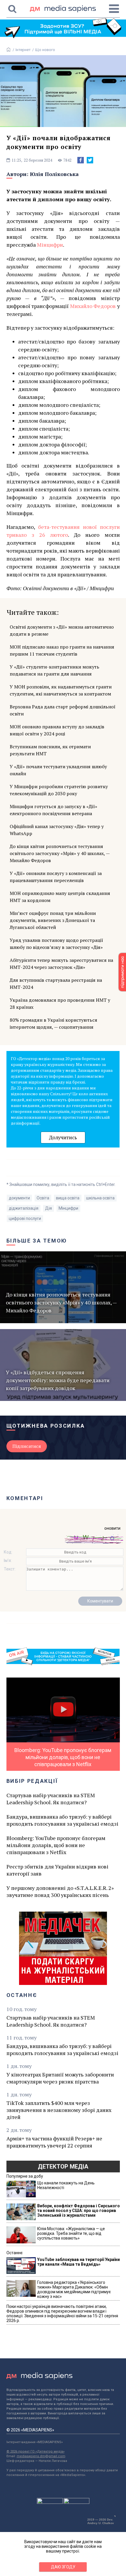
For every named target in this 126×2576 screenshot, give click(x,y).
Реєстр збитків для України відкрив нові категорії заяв (57, 1870)
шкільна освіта (100, 1198)
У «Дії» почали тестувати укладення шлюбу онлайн (58, 770)
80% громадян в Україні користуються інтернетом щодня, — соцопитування (53, 1023)
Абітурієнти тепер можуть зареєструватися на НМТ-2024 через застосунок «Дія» (61, 964)
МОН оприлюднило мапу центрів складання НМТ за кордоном (60, 897)
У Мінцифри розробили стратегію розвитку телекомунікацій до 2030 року (59, 790)
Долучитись (63, 1137)
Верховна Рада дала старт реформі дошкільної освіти (63, 710)
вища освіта (68, 1198)
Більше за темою (37, 1241)
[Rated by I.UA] (50, 2502)
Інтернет (23, 50)
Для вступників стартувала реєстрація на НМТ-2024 (56, 984)
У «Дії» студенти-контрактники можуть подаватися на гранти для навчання (55, 670)
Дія (48, 1208)
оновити (112, 1528)
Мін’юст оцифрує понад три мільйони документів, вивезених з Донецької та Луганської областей (53, 920)
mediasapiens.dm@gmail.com (41, 2456)
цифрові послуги (25, 1218)
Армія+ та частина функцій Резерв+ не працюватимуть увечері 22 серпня (54, 2142)
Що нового (45, 50)
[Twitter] (90, 160)
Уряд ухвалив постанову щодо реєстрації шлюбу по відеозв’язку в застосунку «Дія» (56, 944)
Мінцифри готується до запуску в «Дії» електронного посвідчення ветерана (53, 810)
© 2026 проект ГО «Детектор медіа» (35, 2451)
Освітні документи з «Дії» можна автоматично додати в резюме (62, 630)
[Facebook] (81, 160)
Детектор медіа (63, 2167)
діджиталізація (24, 1208)
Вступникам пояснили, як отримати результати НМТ (50, 750)
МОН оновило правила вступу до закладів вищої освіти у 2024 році (57, 730)
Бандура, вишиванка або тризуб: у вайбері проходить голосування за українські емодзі (62, 1820)
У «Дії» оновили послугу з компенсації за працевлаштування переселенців (56, 877)
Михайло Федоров (93, 306)
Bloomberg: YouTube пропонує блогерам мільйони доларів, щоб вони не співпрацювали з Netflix (56, 1845)
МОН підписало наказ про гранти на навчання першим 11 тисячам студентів (62, 650)
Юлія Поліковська (54, 174)
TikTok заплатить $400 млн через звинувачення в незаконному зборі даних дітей (59, 2110)
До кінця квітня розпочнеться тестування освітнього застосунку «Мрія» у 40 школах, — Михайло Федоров (60, 853)
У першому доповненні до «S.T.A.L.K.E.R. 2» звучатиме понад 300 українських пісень (60, 1891)
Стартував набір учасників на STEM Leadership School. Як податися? (51, 1799)
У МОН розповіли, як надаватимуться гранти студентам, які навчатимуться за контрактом (61, 690)
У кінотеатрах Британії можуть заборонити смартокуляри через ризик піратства (60, 2078)
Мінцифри (50, 245)
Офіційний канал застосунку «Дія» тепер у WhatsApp (57, 830)
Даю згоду (63, 2567)
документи (19, 1198)
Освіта (43, 1198)
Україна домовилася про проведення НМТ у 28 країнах (60, 1003)
